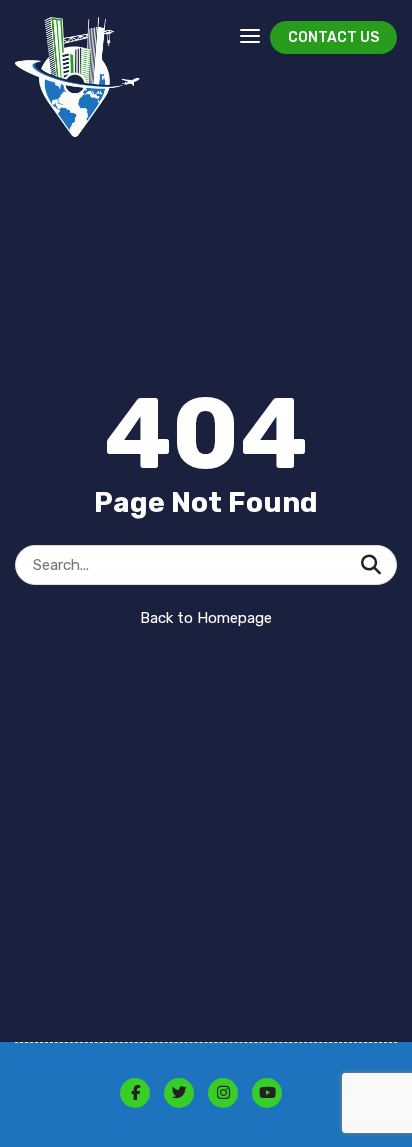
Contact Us (333, 37)
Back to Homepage (206, 618)
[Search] (371, 565)
